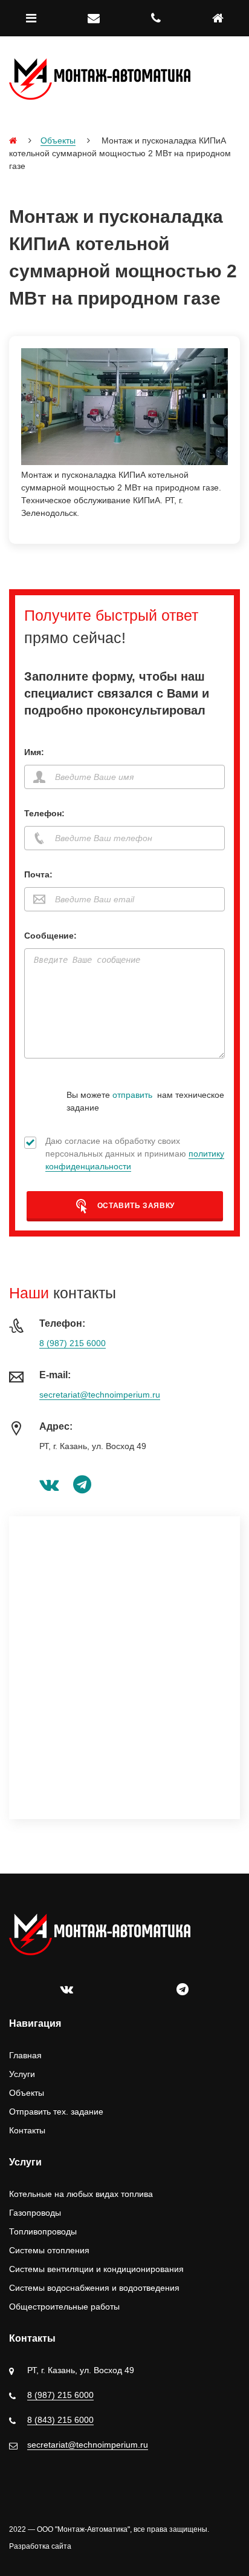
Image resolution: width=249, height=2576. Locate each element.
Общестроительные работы (64, 2307)
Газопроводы (35, 2213)
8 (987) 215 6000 (73, 1343)
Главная (25, 2055)
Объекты (58, 140)
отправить (132, 1095)
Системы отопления (49, 2250)
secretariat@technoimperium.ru (100, 1395)
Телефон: (44, 813)
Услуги (22, 2074)
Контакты (27, 2130)
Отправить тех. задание (56, 2112)
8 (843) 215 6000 (60, 2420)
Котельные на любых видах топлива (81, 2194)
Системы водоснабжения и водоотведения (94, 2288)
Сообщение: (50, 936)
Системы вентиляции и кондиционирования (96, 2269)
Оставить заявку (135, 1206)
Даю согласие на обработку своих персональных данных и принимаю (135, 1154)
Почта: (38, 874)
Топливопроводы (43, 2231)
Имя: (34, 752)
